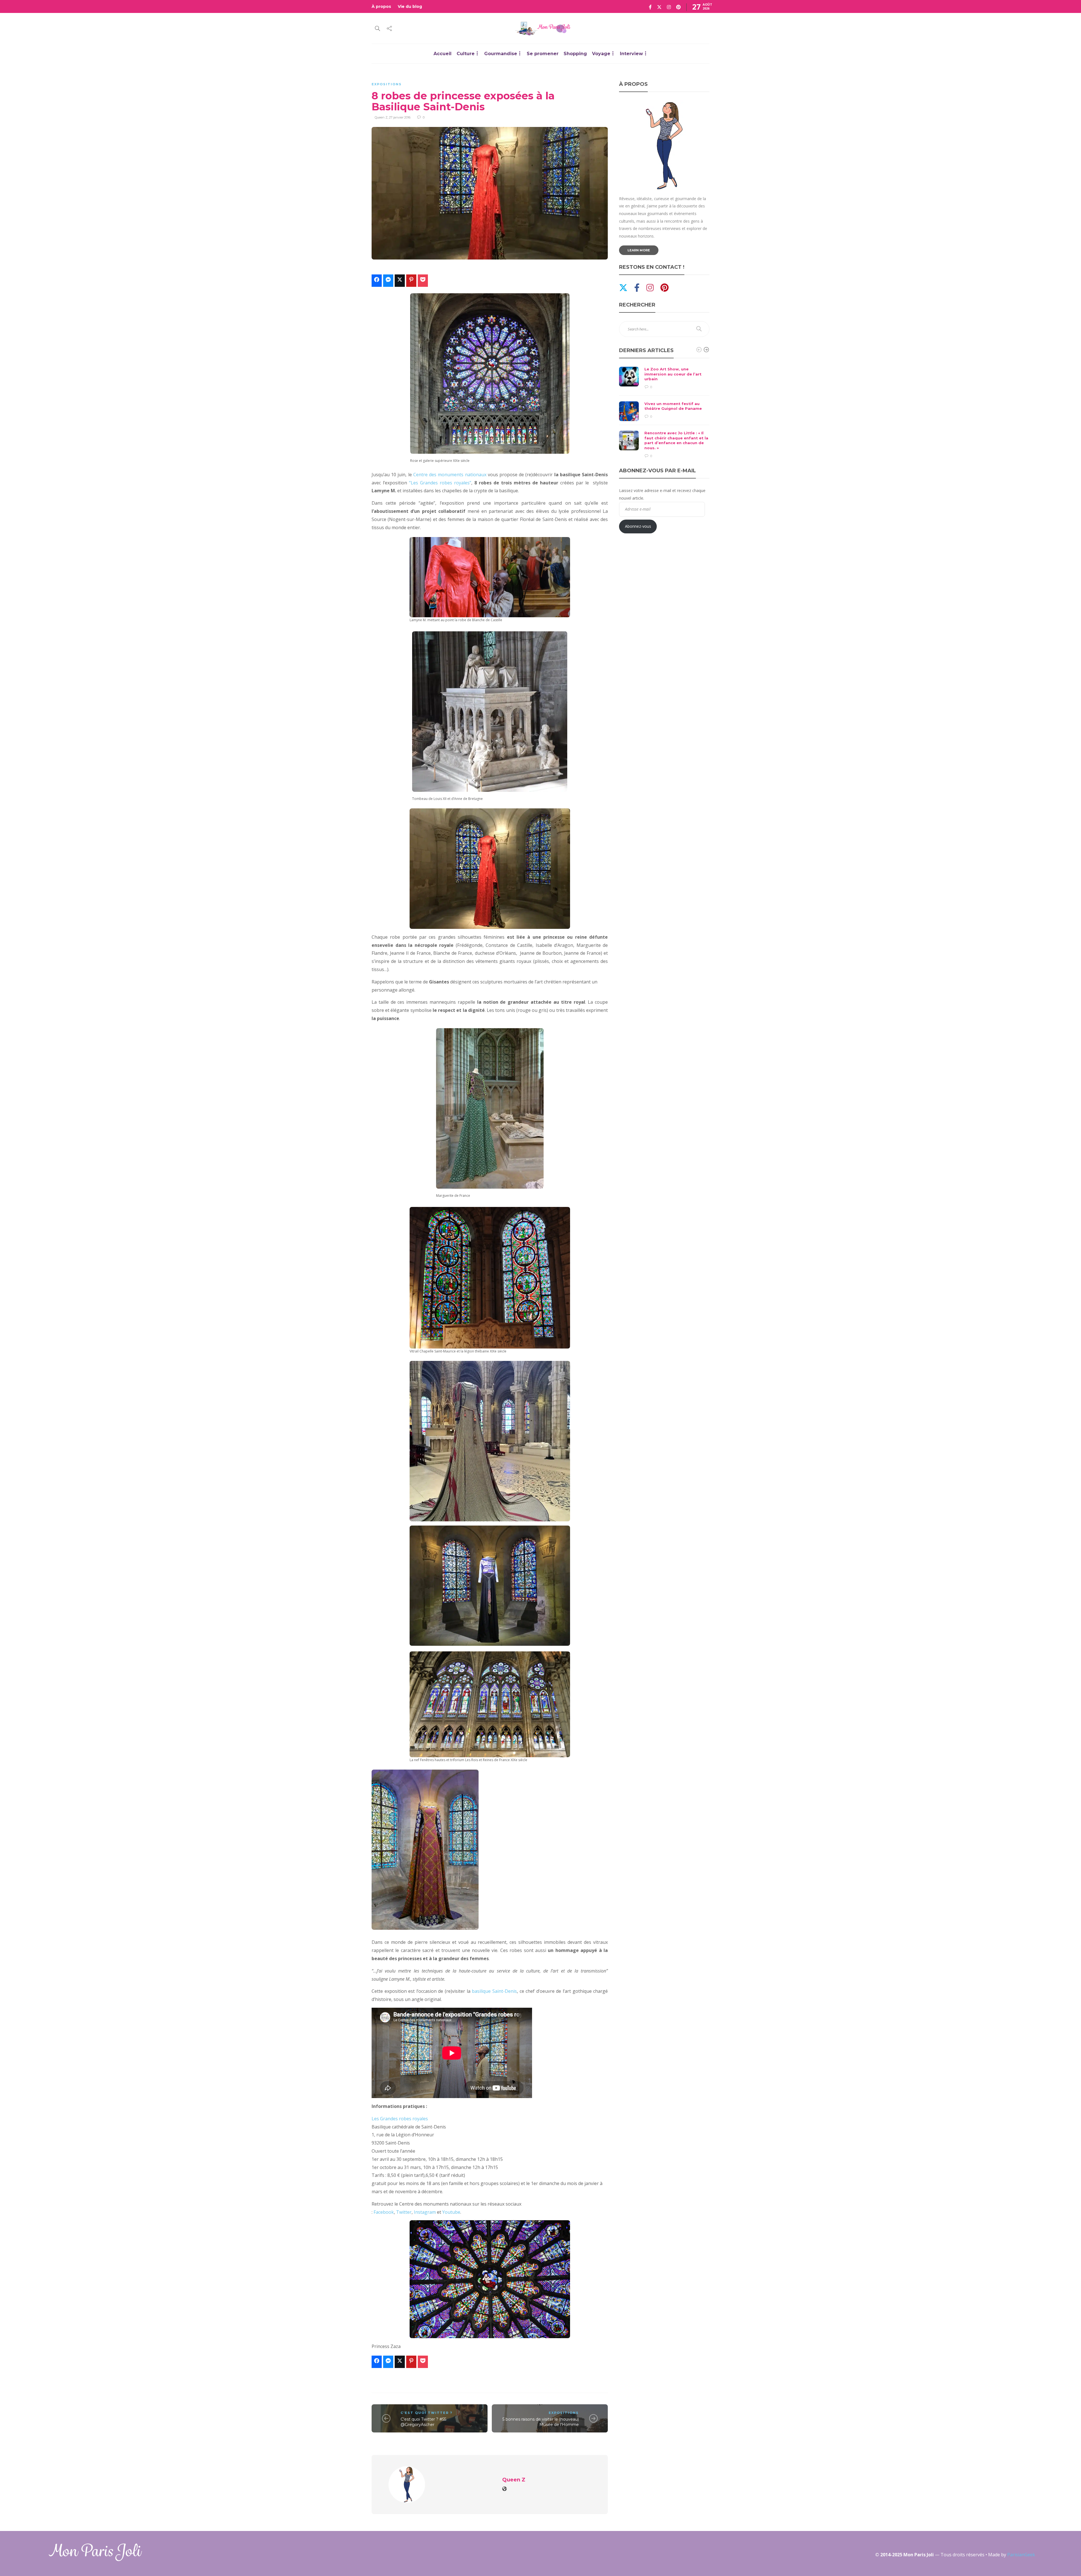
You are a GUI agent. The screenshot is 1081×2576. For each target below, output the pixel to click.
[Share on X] (400, 281)
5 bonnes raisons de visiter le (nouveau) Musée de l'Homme (541, 2422)
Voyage (601, 54)
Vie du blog (410, 6)
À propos (381, 6)
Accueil (443, 54)
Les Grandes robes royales (400, 2119)
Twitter (404, 2212)
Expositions (387, 84)
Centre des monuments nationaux (450, 475)
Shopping (575, 54)
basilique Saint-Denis (494, 1991)
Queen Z (381, 117)
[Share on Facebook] (377, 281)
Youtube (451, 2212)
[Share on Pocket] (423, 281)
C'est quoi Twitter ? (426, 2413)
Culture (466, 54)
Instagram (425, 2212)
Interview (631, 54)
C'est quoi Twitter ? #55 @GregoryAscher (423, 2422)
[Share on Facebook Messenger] (388, 281)
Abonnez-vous (638, 526)
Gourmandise (501, 54)
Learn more (639, 250)
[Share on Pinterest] (411, 281)
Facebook (384, 2212)
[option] (664, 413)
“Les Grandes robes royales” (440, 483)
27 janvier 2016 (400, 117)
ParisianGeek (1021, 2555)
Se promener (543, 54)
